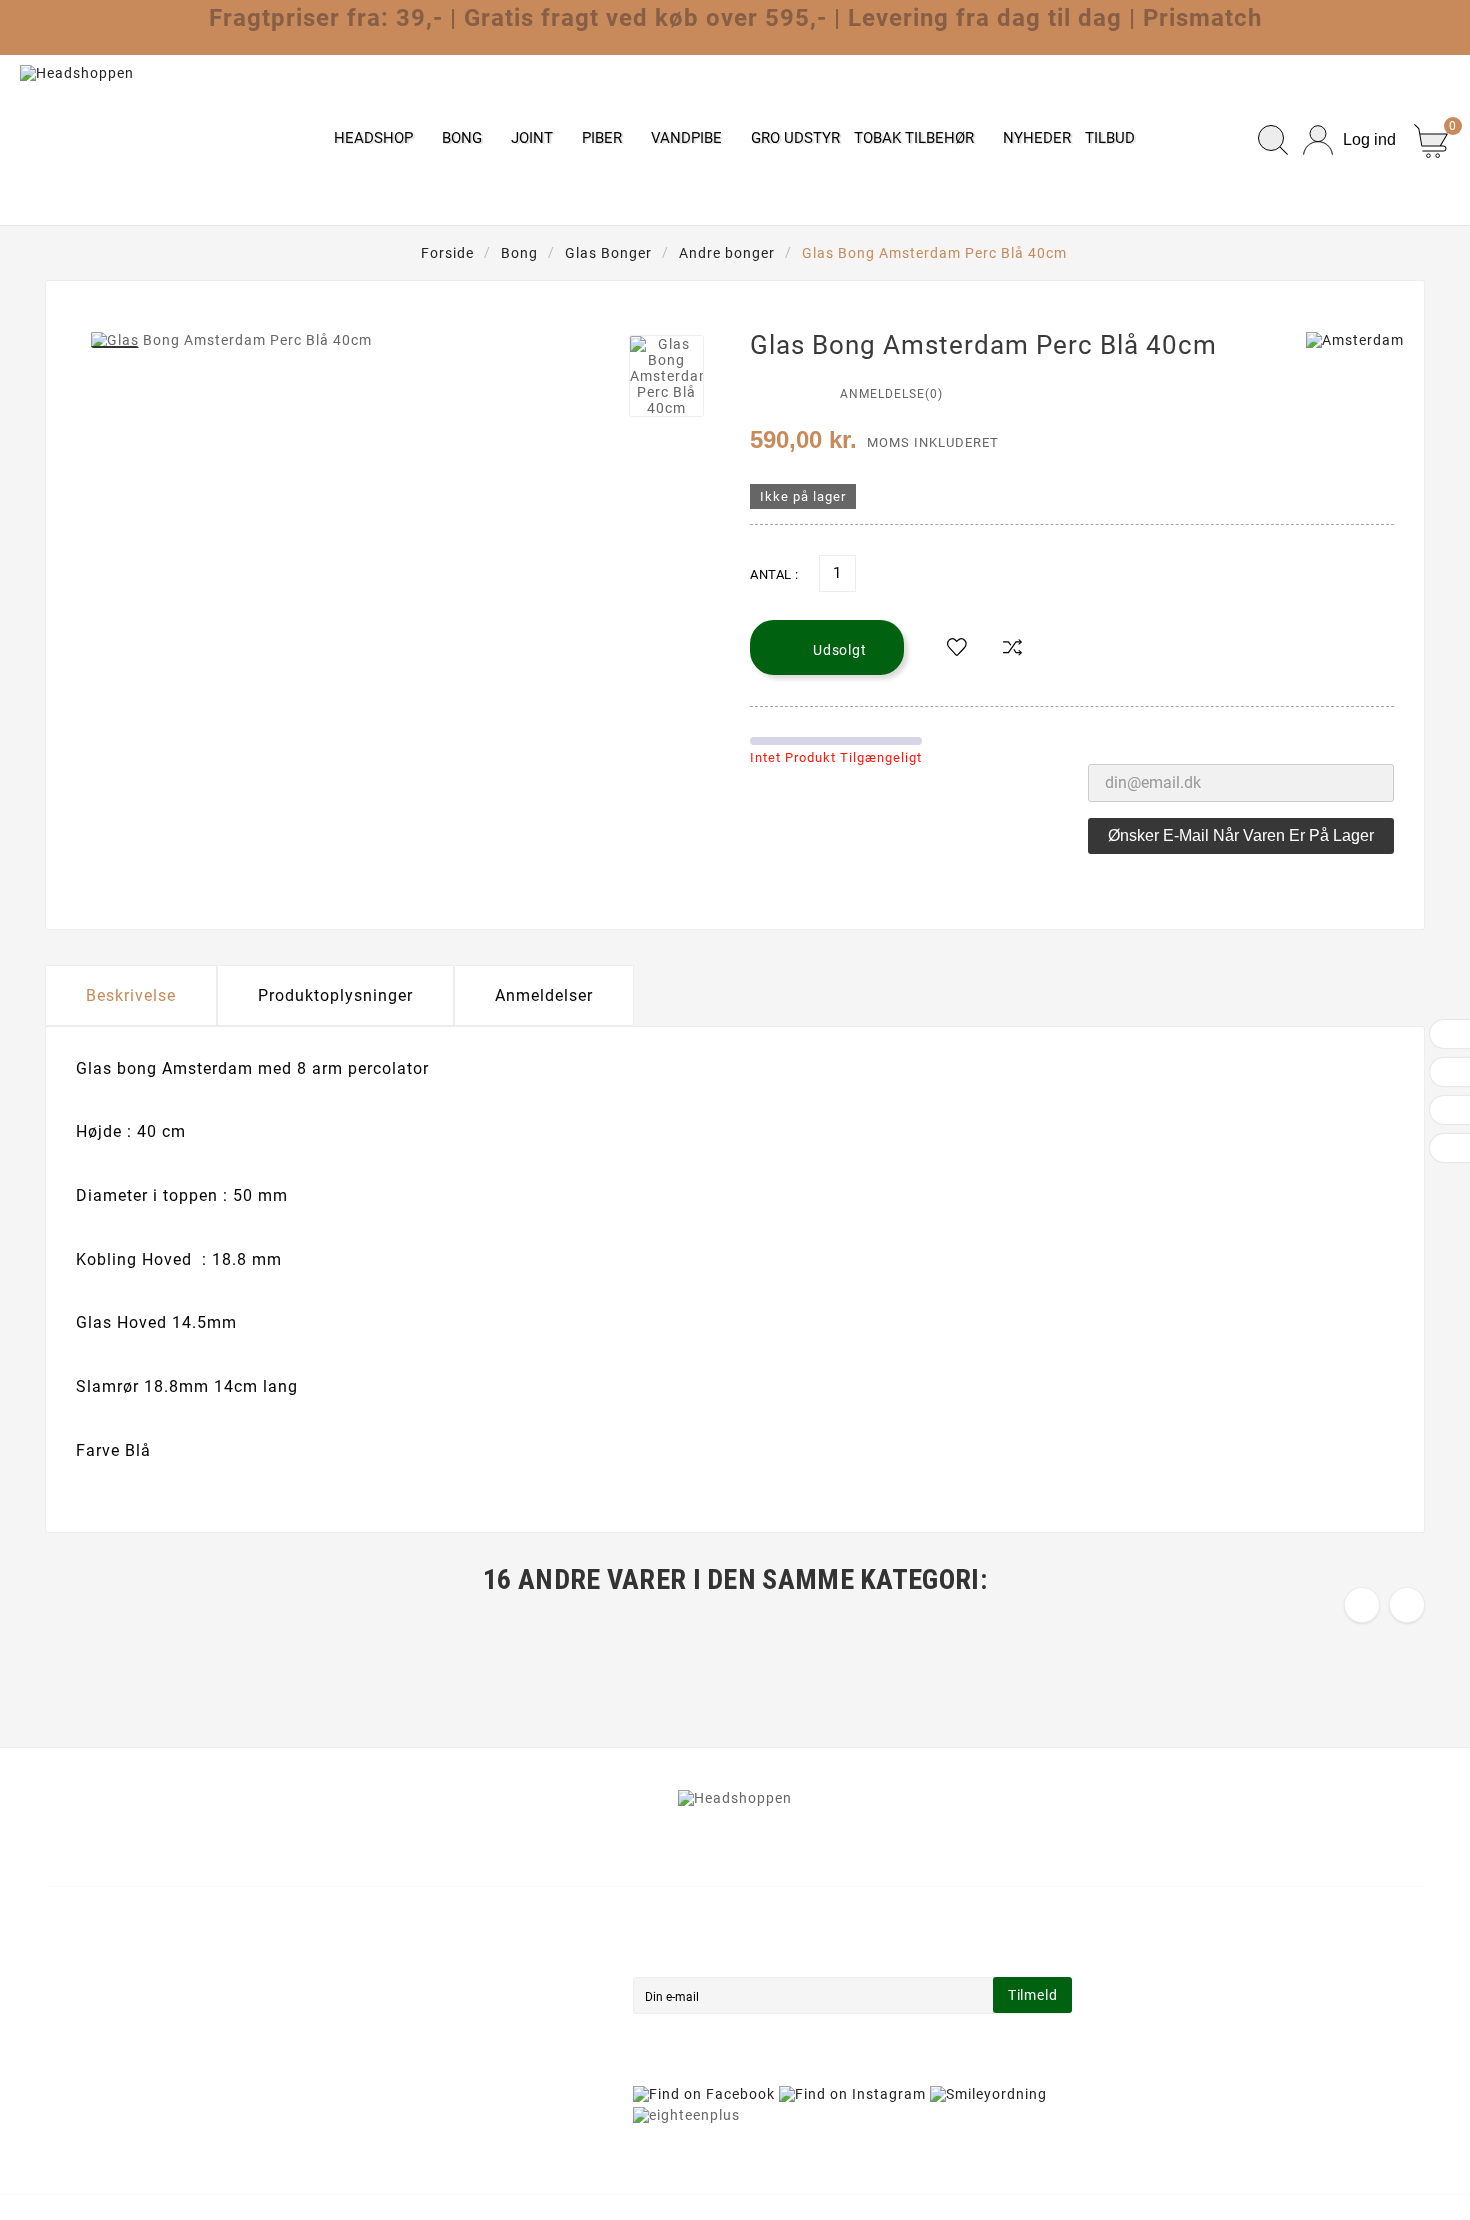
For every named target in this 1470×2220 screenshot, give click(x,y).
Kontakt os (437, 2062)
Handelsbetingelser (466, 1978)
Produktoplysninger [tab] (335, 995)
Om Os (421, 2006)
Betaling (427, 2034)
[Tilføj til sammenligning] (1013, 648)
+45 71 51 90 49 (127, 2090)
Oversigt (428, 2090)
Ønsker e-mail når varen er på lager (1241, 835)
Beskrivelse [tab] (131, 995)
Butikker (427, 2118)
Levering (428, 1950)
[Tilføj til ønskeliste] (957, 648)
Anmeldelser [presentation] (544, 995)
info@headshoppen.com (156, 2060)
